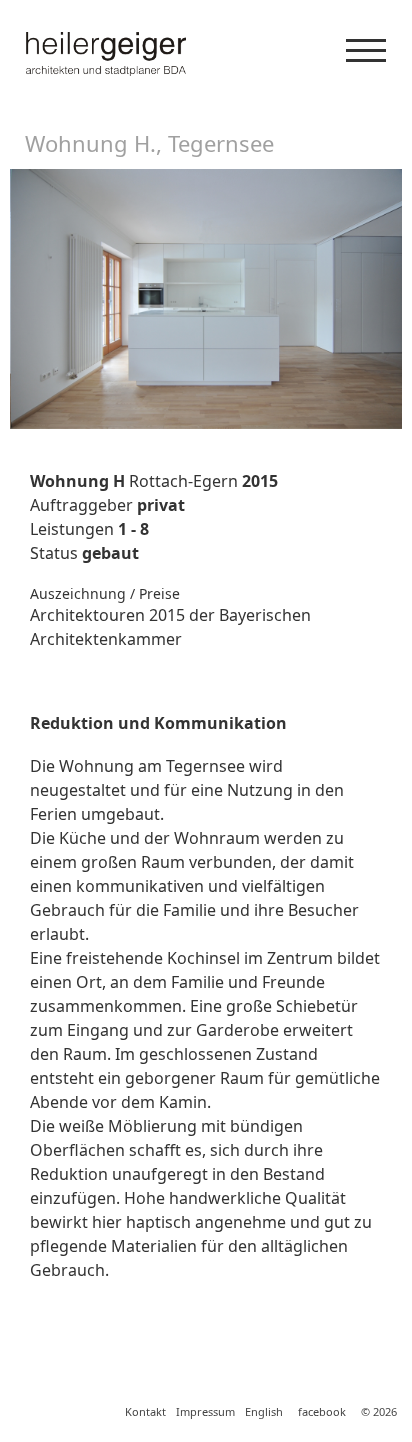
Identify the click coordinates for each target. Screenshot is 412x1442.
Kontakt (145, 1411)
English (264, 1411)
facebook (322, 1411)
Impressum (205, 1411)
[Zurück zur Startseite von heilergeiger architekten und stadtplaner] (205, 54)
